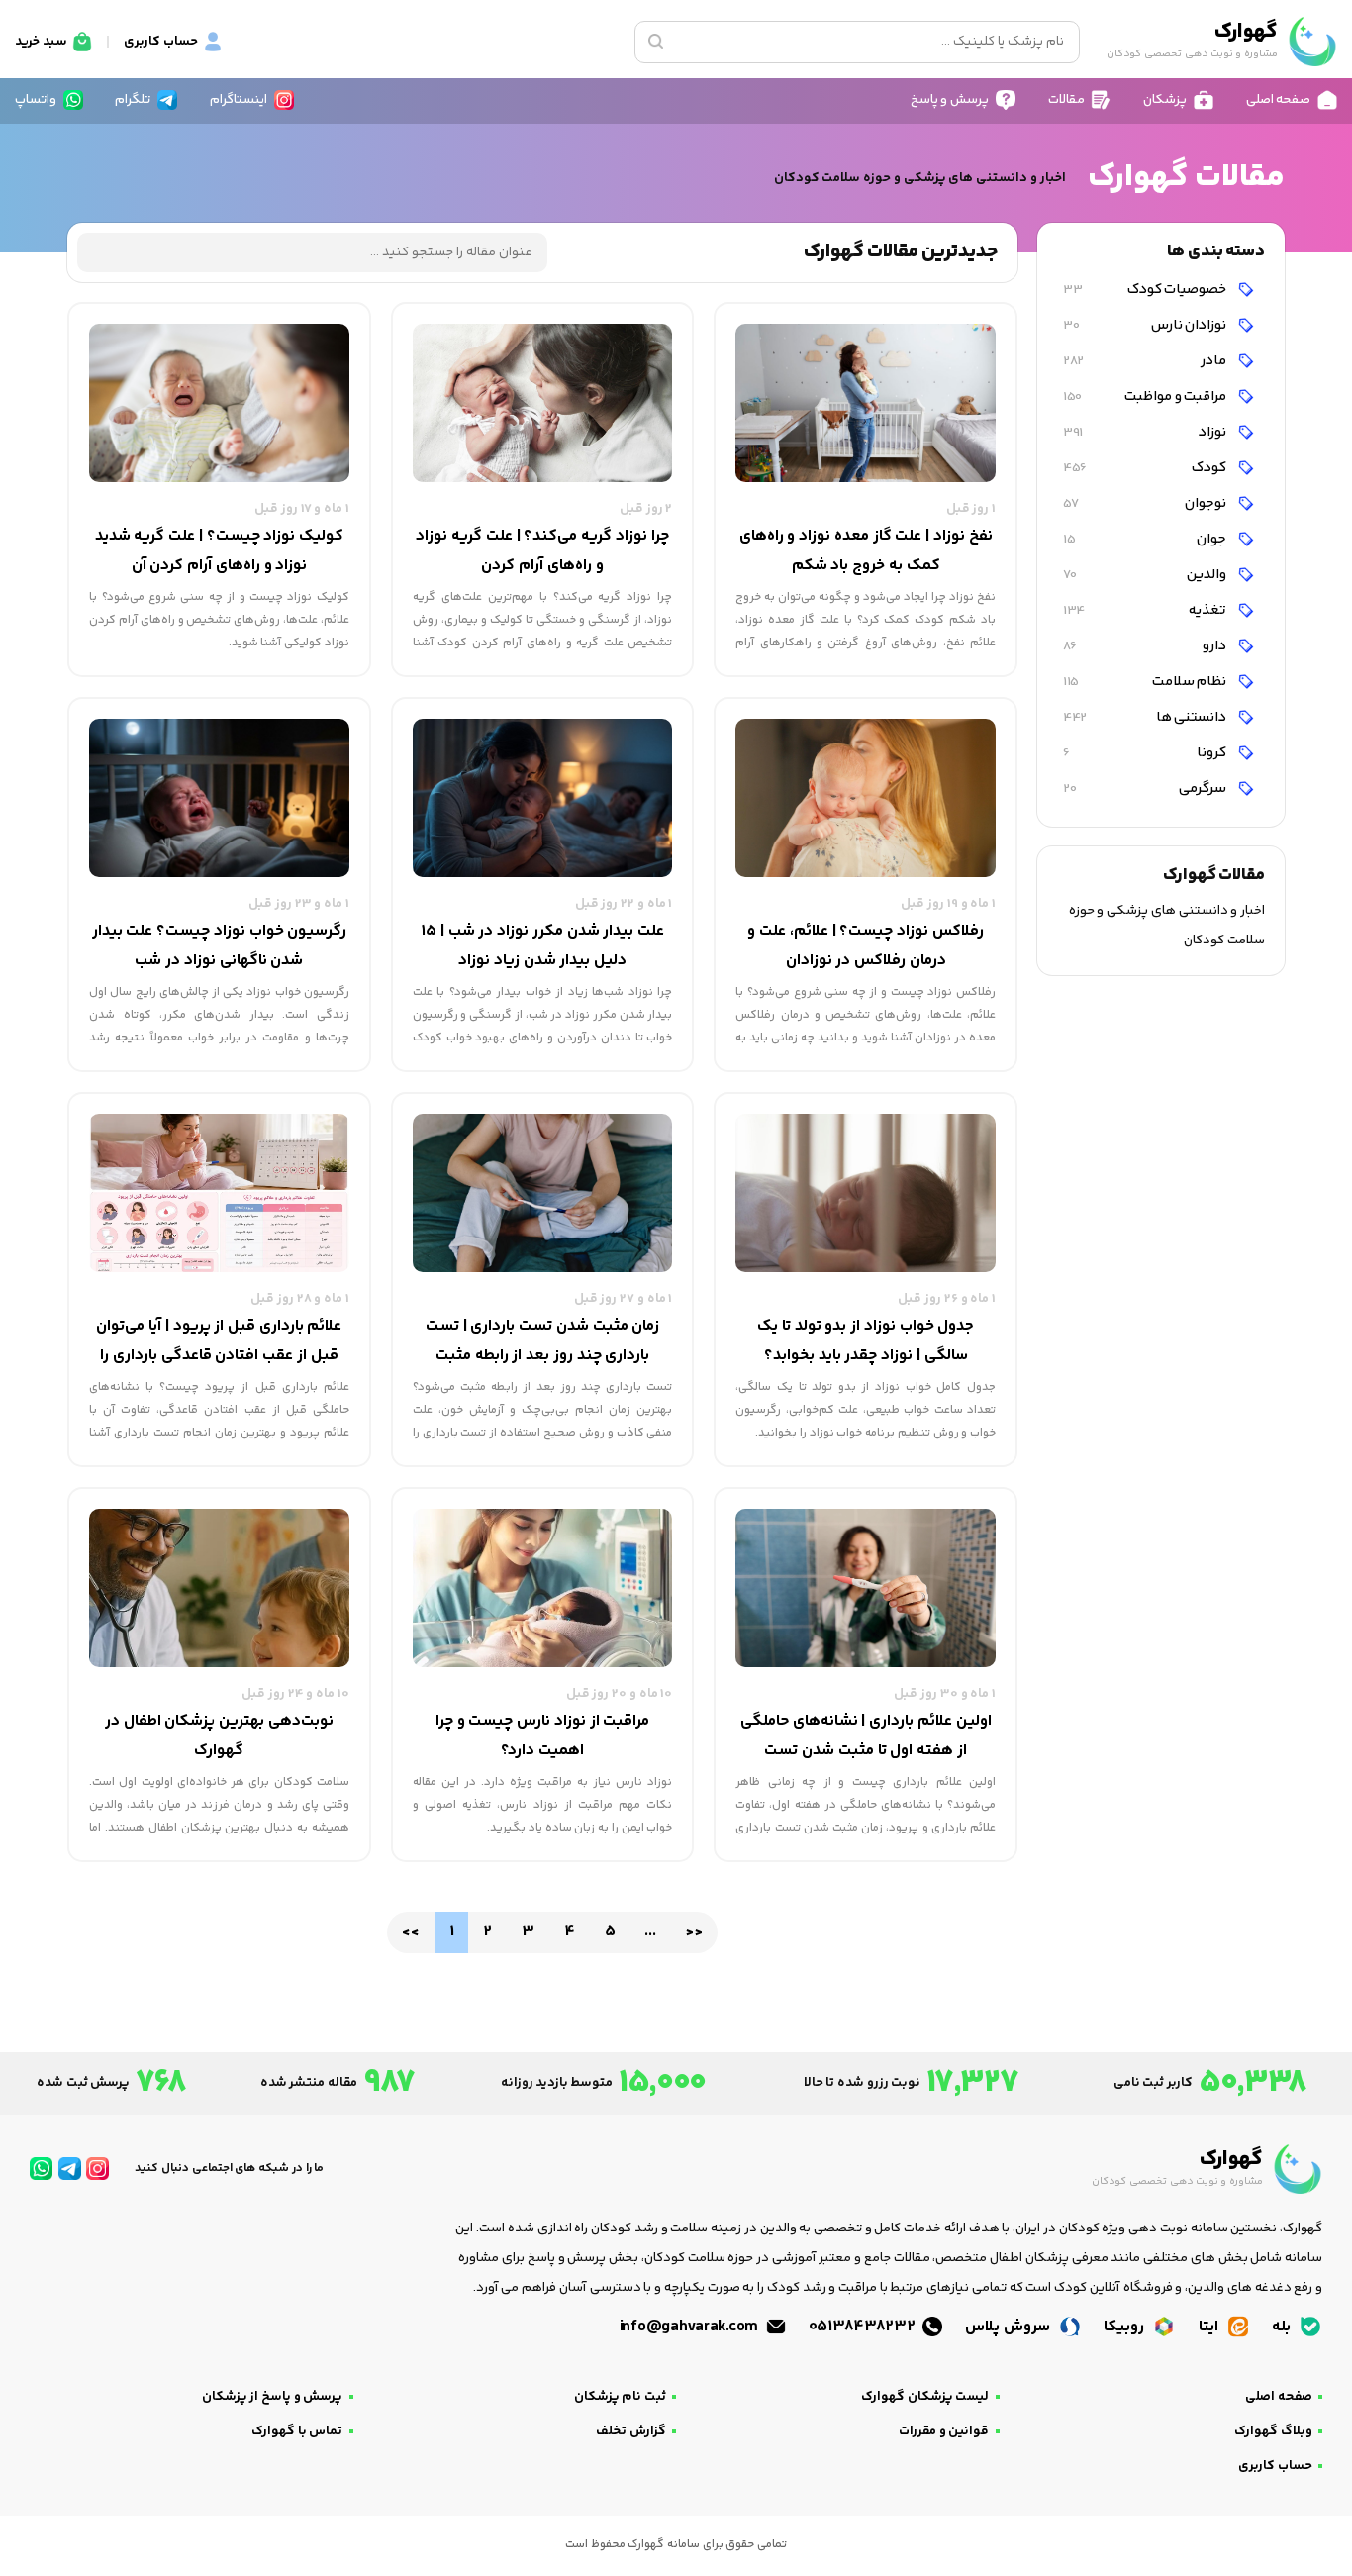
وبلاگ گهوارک (1273, 2431)
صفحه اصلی (1279, 2397)
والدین (1146, 575)
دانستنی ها (1146, 717)
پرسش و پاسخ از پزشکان (273, 2397)
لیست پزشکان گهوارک (925, 2397)
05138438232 (864, 2327)
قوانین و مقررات (944, 2431)
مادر (1146, 361)
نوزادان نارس (1146, 325)
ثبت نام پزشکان (620, 2397)
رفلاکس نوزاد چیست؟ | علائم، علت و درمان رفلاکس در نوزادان (865, 946)
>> (693, 1932)
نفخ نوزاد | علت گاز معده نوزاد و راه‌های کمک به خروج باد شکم (866, 551)
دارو (1146, 646)
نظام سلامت (1146, 682)
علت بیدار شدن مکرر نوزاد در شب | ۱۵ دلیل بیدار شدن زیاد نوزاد (542, 946)
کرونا (1146, 753)
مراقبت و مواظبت (1146, 396)
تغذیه (1146, 610)
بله (1283, 2327)
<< (410, 1932)
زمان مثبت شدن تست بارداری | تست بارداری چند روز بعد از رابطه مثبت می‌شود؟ (542, 1342)
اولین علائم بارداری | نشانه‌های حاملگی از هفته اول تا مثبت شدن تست (866, 1736)
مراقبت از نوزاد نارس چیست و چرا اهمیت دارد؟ (542, 1736)
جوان (1146, 539)
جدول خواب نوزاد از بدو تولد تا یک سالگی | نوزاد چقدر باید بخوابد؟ (866, 1341)
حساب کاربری (1275, 2466)
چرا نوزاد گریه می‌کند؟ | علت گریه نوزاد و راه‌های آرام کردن (542, 551)
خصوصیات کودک (1146, 290)
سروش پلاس (1009, 2327)
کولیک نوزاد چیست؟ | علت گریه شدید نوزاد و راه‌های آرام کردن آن (219, 551)
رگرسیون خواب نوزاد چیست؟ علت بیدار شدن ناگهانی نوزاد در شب (220, 946)
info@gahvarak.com (691, 2327)
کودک (1146, 468)
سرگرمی (1146, 789)
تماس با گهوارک (297, 2431)
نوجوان (1146, 503)
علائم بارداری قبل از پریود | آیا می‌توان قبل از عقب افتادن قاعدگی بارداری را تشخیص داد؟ (219, 1342)
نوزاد (1146, 432)
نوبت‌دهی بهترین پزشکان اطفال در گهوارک (219, 1736)
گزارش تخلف (631, 2431)
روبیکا (1126, 2327)
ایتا (1210, 2327)
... (650, 1932)
